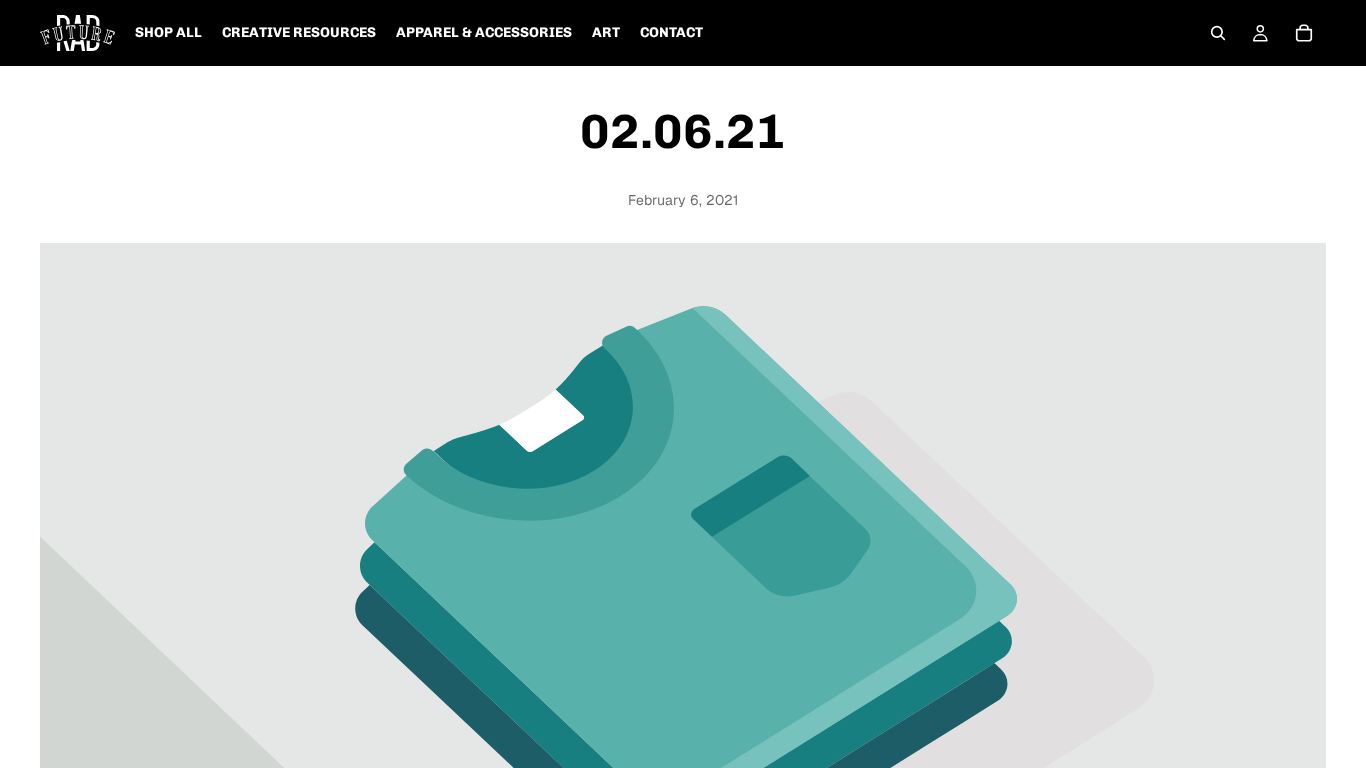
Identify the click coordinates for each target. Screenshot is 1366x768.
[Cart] (1304, 33)
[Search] (1218, 33)
